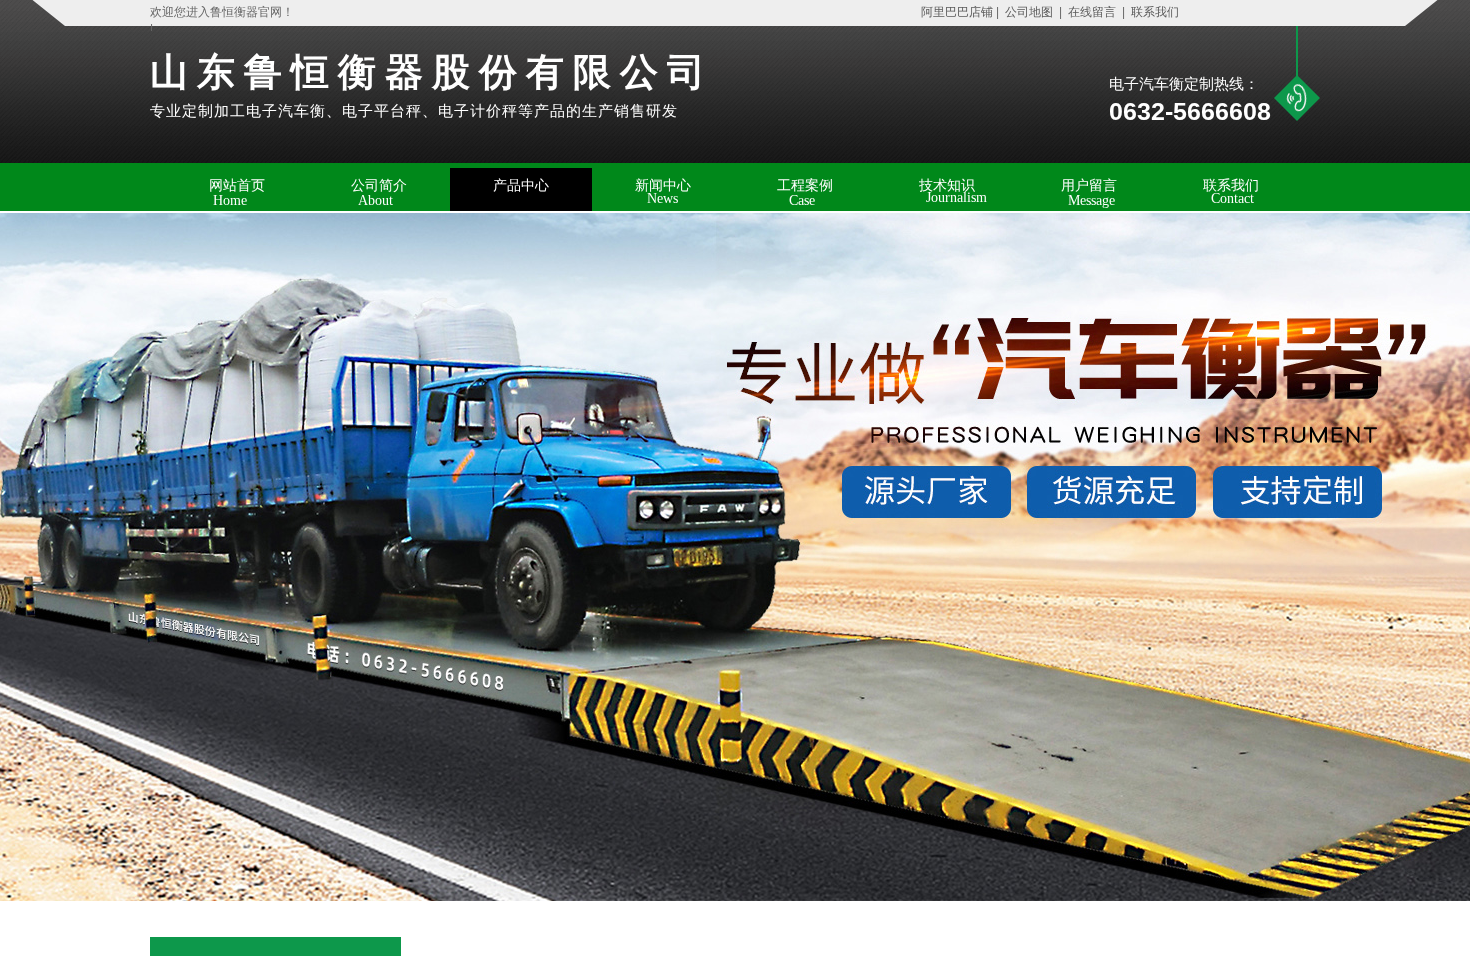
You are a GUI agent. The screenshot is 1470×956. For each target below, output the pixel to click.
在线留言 (1092, 12)
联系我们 (1153, 12)
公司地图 (1029, 12)
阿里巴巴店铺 (952, 12)
